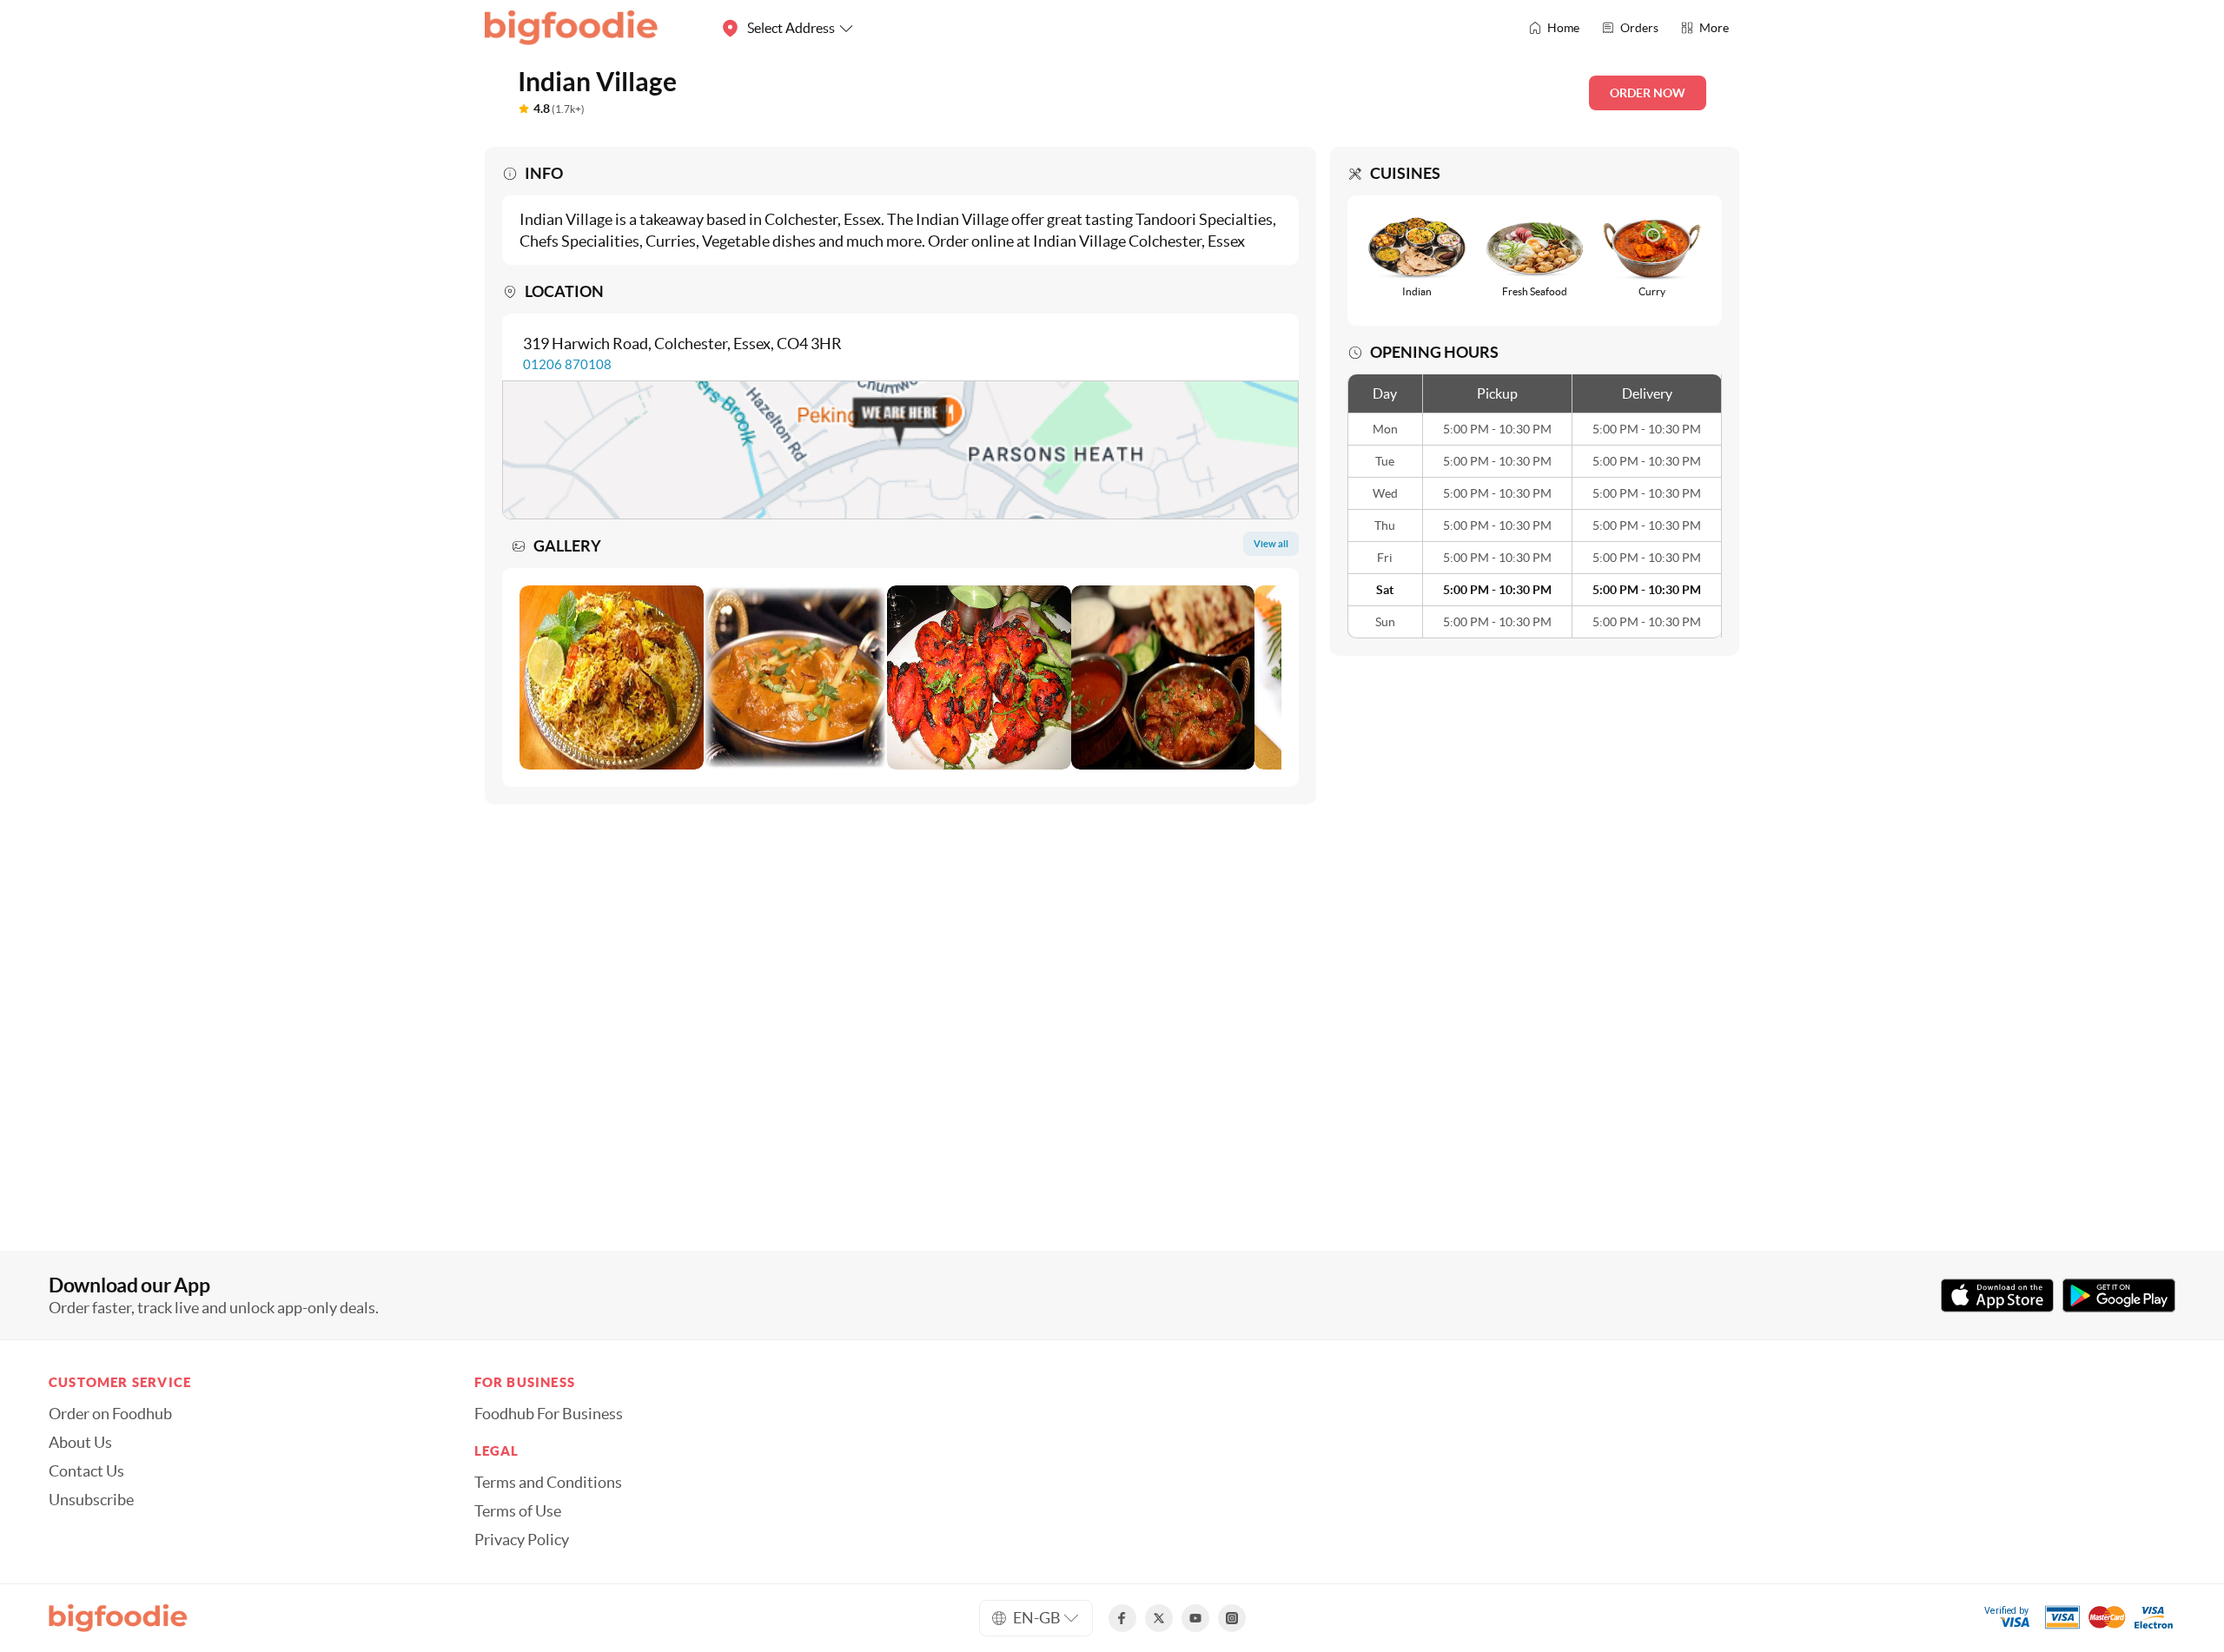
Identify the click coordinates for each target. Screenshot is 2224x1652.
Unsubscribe (91, 1500)
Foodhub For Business (549, 1414)
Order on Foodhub (110, 1414)
